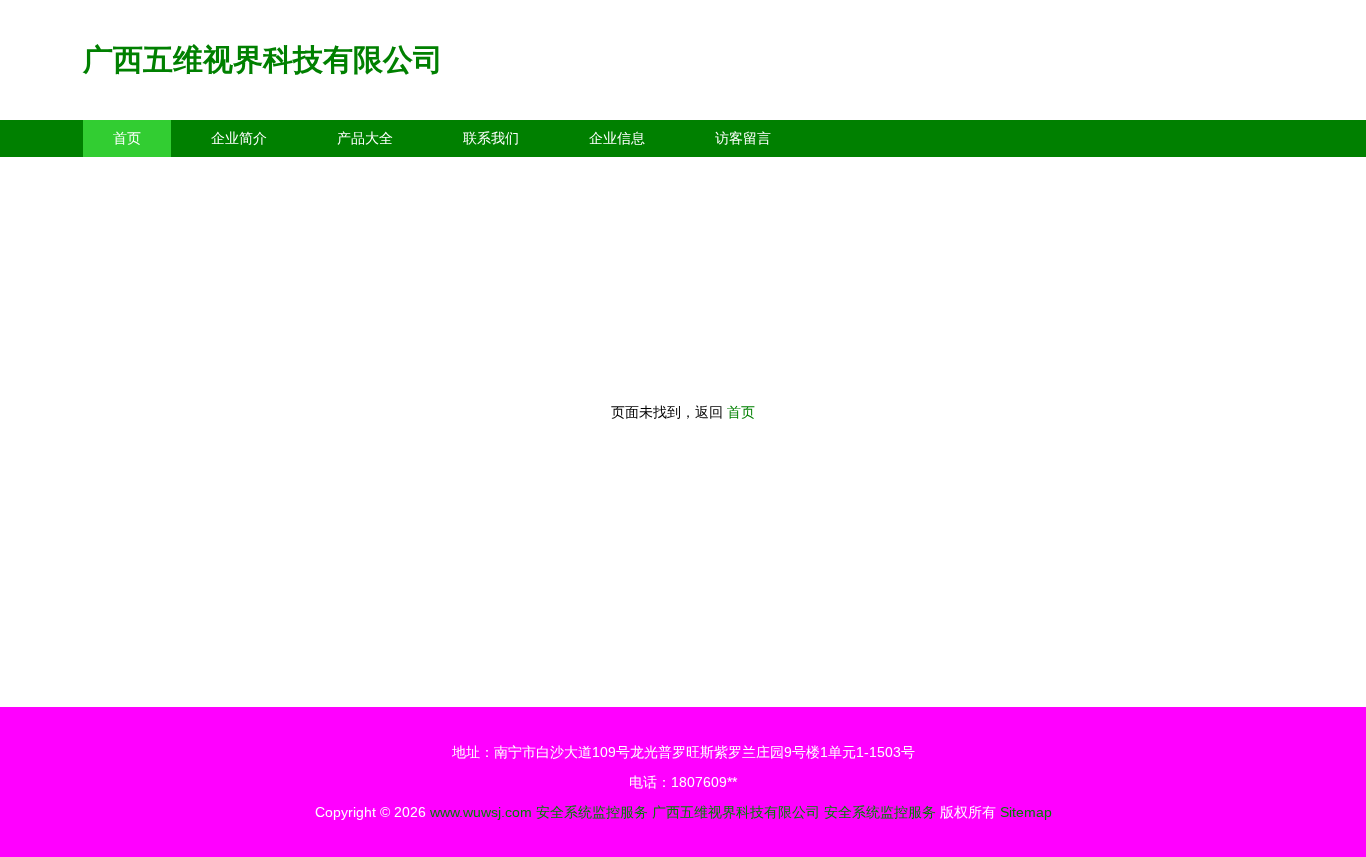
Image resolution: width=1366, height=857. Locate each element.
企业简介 (239, 138)
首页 (127, 138)
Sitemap (1026, 812)
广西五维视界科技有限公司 (263, 59)
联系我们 (491, 138)
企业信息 (617, 138)
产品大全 (365, 138)
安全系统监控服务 (592, 812)
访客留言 (743, 138)
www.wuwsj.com (481, 812)
